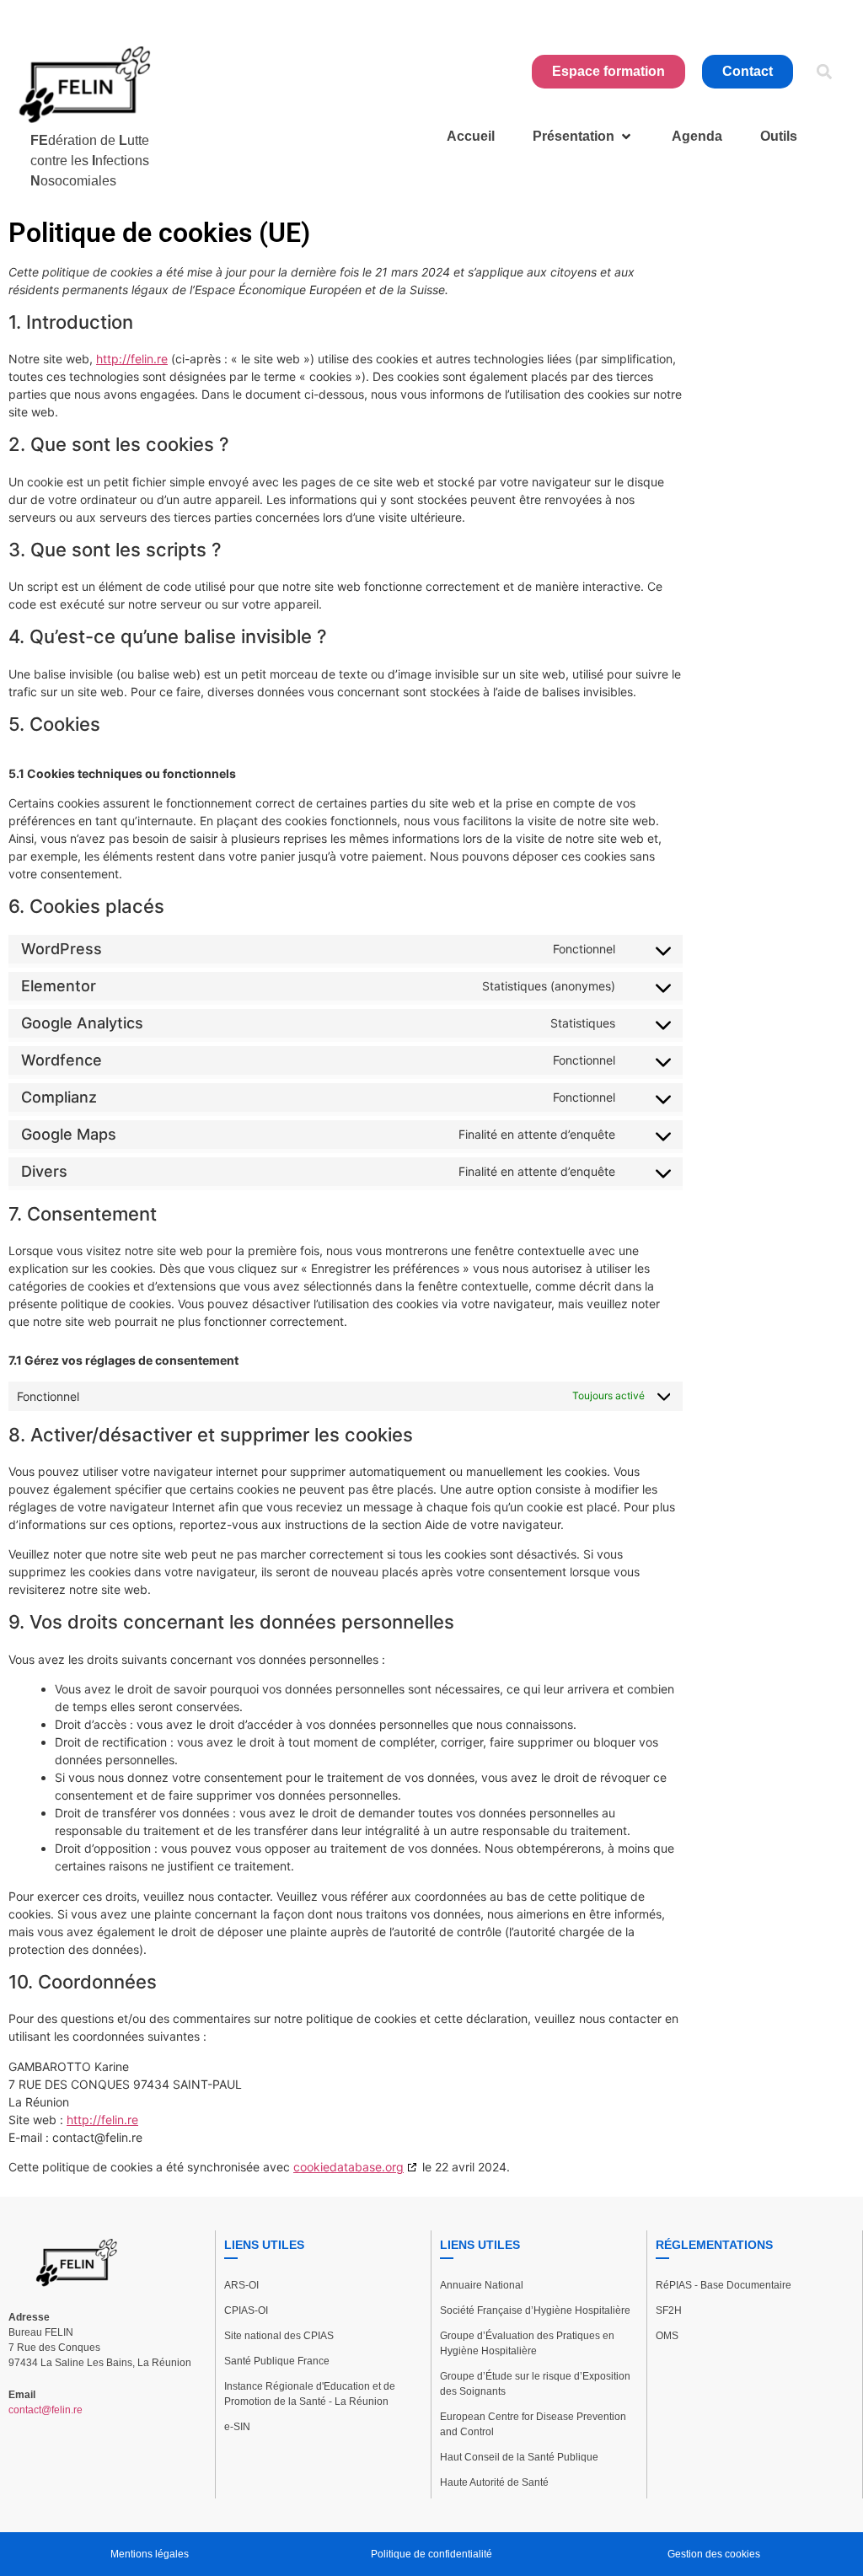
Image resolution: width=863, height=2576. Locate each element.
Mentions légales (150, 2554)
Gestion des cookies (714, 2554)
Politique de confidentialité (431, 2554)
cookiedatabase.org (348, 2167)
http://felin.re (132, 359)
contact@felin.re (46, 2410)
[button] (824, 72)
